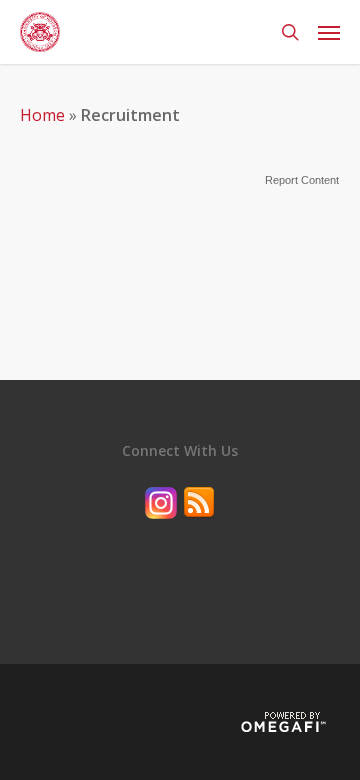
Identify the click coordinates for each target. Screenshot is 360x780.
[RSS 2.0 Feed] (199, 528)
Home (42, 115)
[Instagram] (161, 528)
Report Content (302, 180)
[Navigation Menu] (329, 32)
